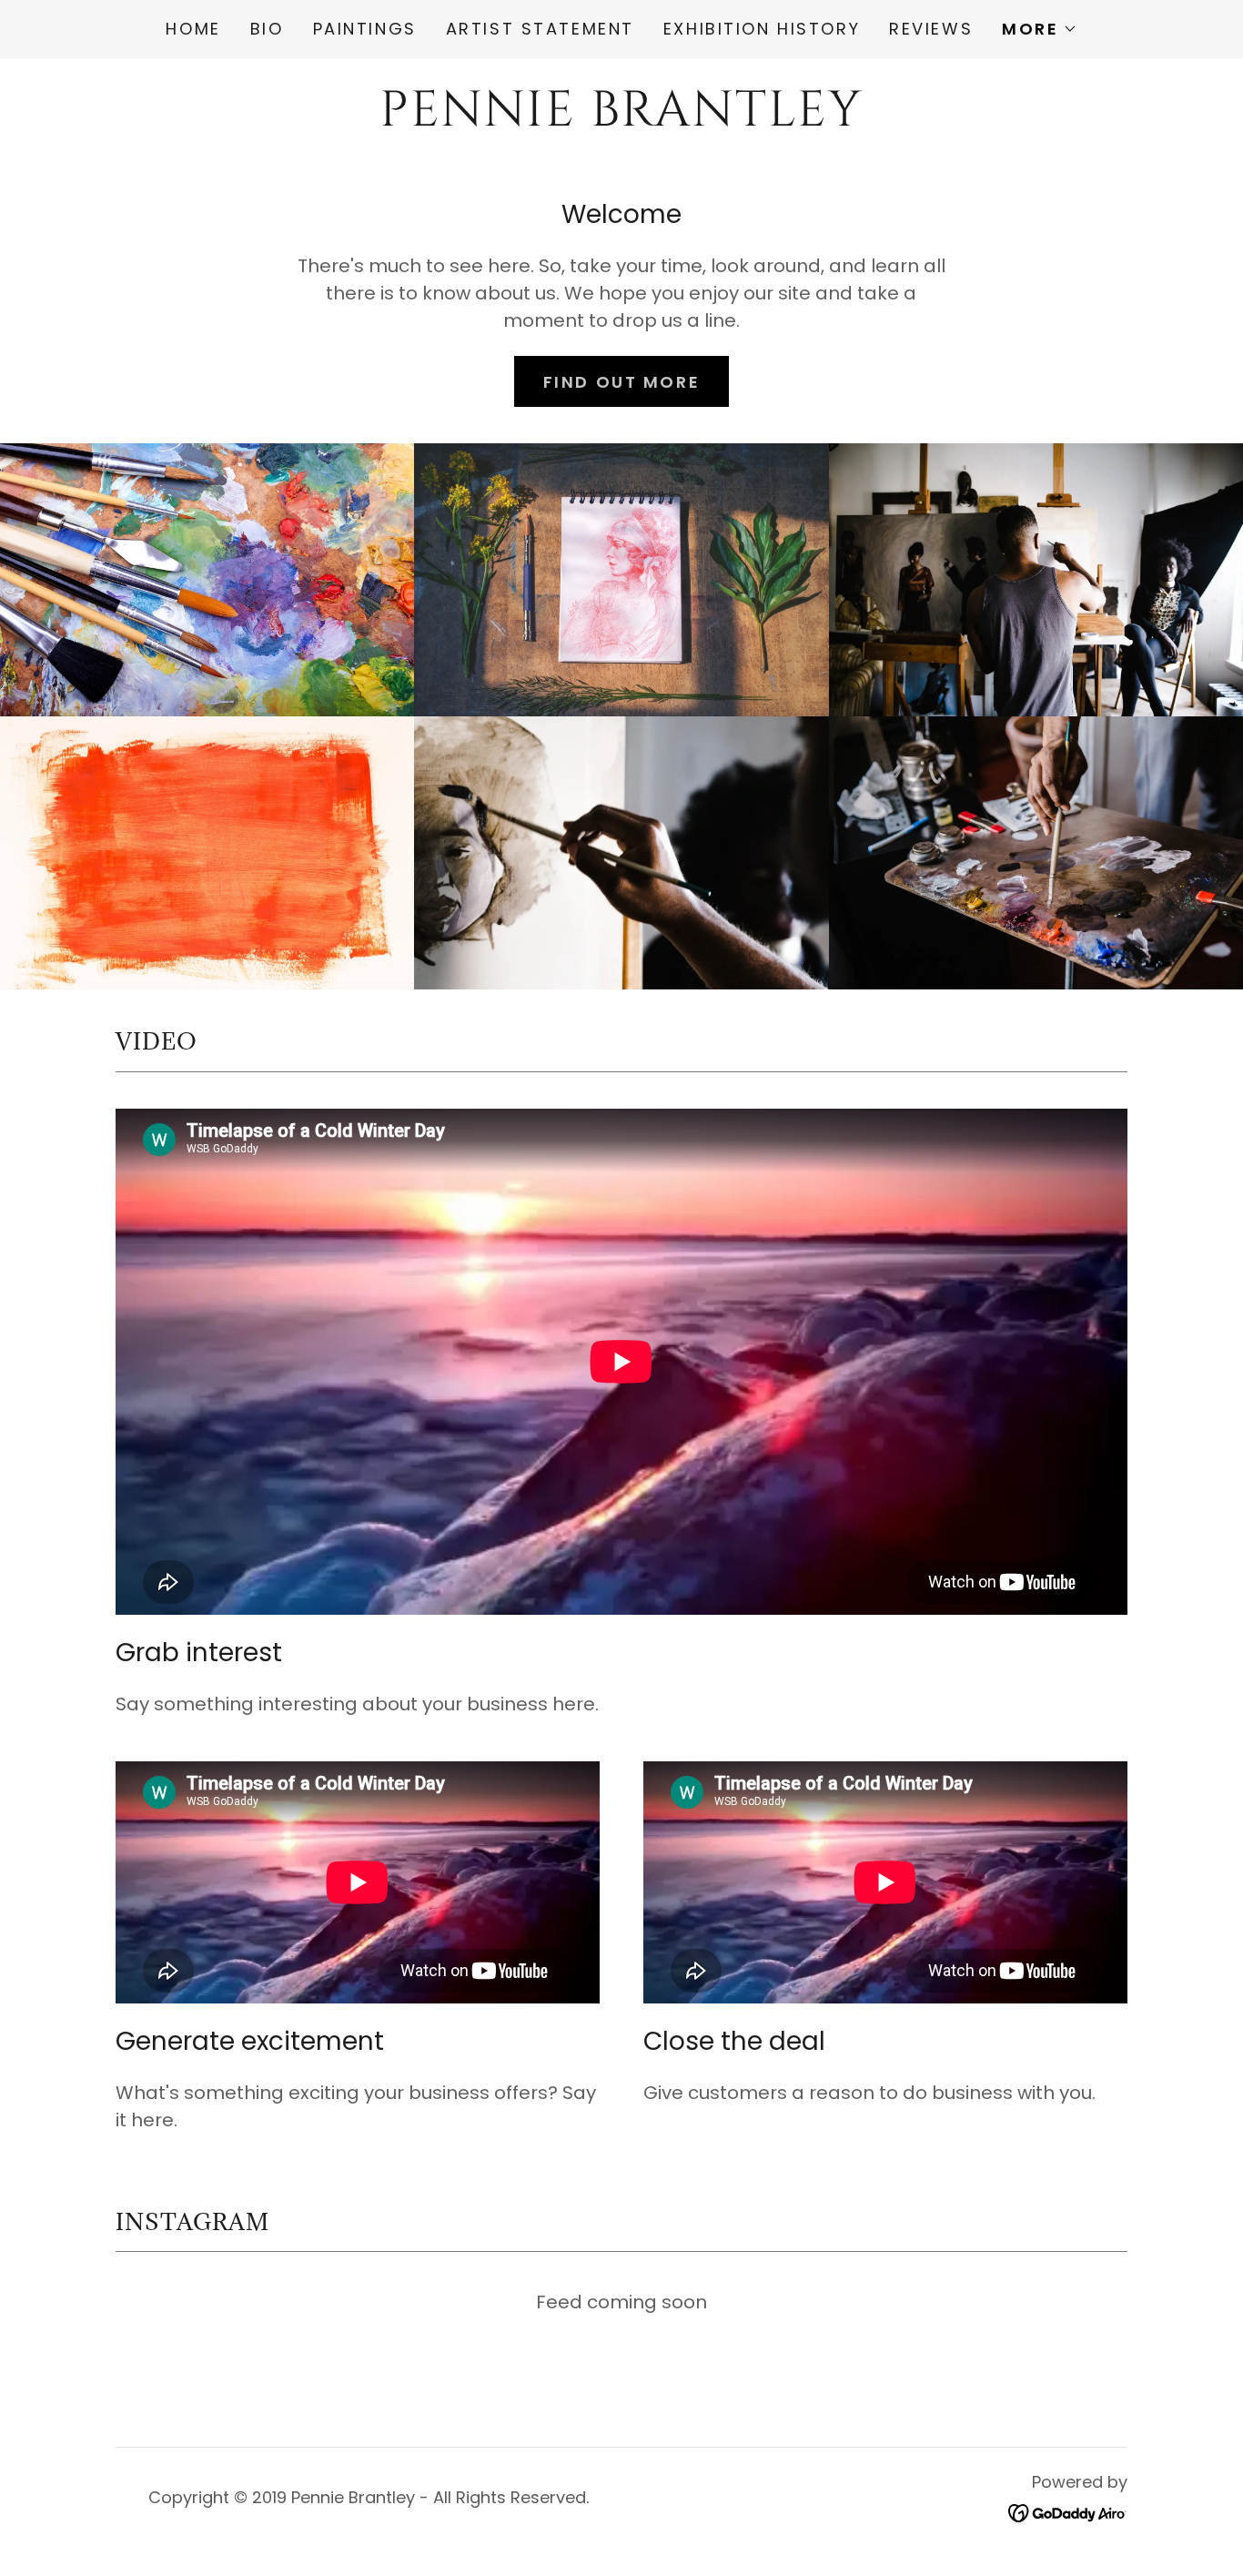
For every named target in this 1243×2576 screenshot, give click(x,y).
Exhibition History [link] (762, 29)
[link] (621, 119)
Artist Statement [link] (540, 29)
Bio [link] (267, 29)
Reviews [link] (931, 29)
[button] (1039, 29)
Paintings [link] (365, 29)
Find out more (621, 382)
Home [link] (193, 29)
